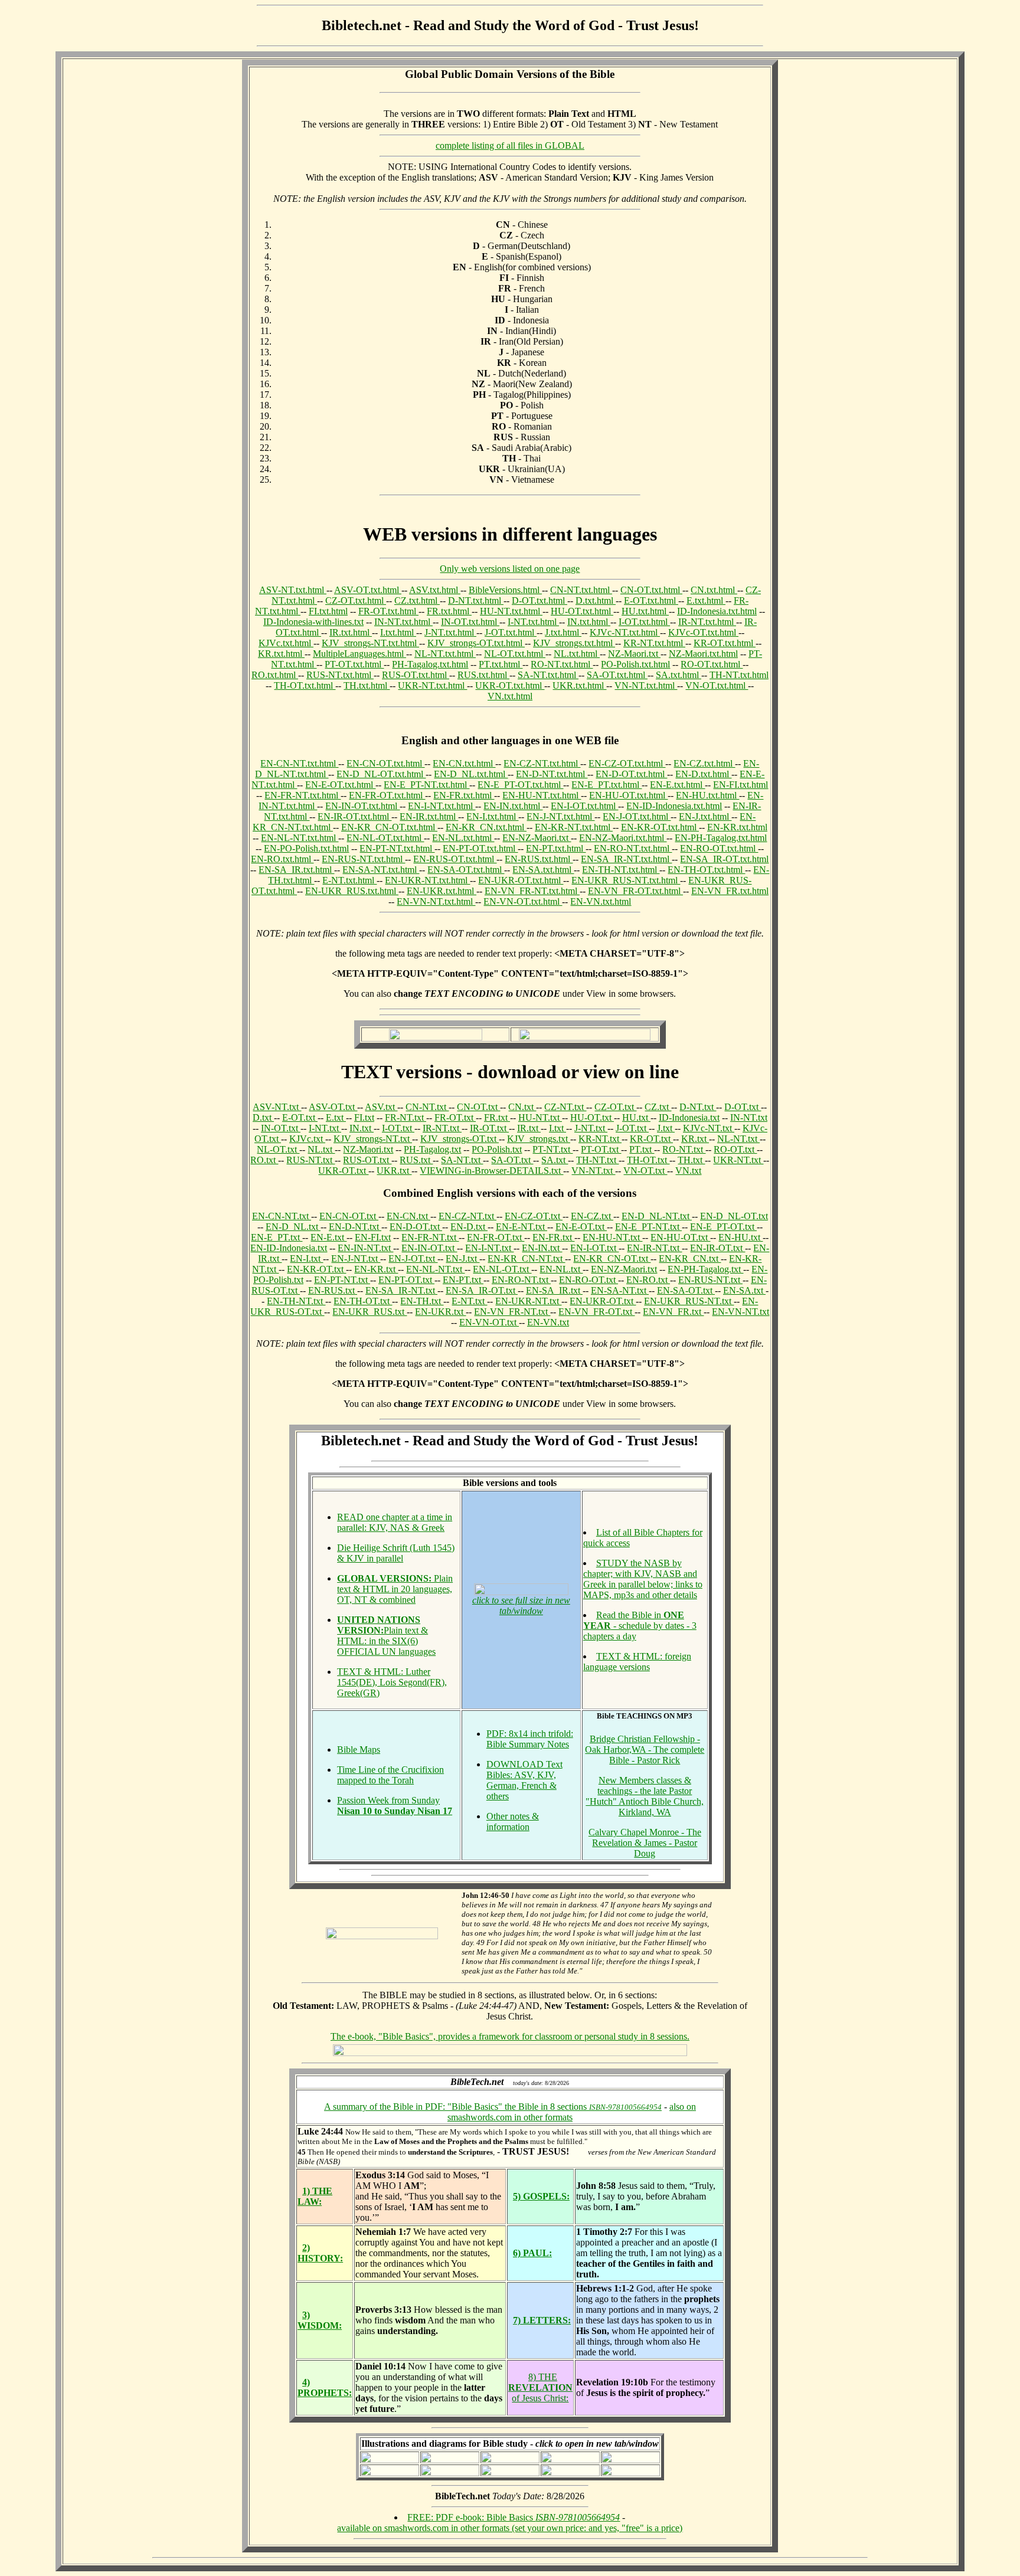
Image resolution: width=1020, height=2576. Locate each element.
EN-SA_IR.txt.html (296, 870)
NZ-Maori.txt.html (703, 654)
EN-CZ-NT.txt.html (542, 763)
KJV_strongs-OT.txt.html (476, 643)
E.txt (336, 1117)
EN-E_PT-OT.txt (723, 1227)
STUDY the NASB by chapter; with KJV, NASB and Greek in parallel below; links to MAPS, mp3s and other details (643, 1579)
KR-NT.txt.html (654, 643)
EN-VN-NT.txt (741, 1312)
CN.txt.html (714, 590)
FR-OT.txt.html (388, 611)
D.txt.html (596, 600)
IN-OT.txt (281, 1128)
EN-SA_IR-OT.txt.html (724, 859)
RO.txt (264, 1160)
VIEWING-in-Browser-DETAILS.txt (491, 1171)
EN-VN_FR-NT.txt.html (532, 891)
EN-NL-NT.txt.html (300, 838)
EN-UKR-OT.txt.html (521, 880)
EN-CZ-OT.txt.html (627, 763)
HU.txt (636, 1117)
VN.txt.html (510, 696)
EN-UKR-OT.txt (603, 1301)
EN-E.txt (328, 1237)
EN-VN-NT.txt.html (436, 901)
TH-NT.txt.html (739, 675)
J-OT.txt (632, 1128)
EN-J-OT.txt (413, 1258)
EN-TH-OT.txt (363, 1301)
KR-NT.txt (600, 1139)
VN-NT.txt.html (646, 685)
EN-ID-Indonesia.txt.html (674, 806)
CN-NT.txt (427, 1107)
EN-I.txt (306, 1258)
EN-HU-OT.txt (680, 1237)
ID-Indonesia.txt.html (717, 611)
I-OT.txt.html (644, 622)
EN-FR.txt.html (464, 795)
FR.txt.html (449, 611)
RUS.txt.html (483, 675)
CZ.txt (658, 1107)
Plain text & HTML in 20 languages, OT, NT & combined (395, 1589)
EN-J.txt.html (705, 816)
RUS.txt (416, 1160)
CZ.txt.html (417, 600)
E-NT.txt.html (349, 880)
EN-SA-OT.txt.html (466, 870)
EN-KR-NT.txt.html (574, 827)
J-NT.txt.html (450, 632)
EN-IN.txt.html (513, 806)
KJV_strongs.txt (539, 1139)
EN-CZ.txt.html (704, 763)
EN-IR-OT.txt (717, 1248)
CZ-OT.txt (615, 1107)
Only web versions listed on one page (510, 569)
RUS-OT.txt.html (416, 675)
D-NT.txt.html (476, 600)
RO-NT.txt (684, 1149)
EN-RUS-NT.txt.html (363, 859)
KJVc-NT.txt (709, 1128)
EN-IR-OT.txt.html (354, 816)
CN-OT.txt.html (651, 590)
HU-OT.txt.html (582, 611)
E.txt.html (706, 600)
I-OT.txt (398, 1128)
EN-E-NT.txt (522, 1227)
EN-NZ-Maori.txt (537, 838)
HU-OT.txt (592, 1117)
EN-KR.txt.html (737, 827)
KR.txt (695, 1139)
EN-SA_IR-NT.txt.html (626, 859)
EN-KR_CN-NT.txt (526, 1258)
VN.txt (688, 1171)
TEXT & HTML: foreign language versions (637, 1662)
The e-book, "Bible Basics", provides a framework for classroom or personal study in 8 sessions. (510, 2036)
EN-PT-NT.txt (342, 1280)
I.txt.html (398, 632)
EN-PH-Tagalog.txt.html (721, 838)
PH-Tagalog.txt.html (430, 664)
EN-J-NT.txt (356, 1258)
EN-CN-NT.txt (282, 1216)
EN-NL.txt (561, 1269)
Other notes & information (513, 1821)
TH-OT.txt (648, 1160)
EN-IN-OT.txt (429, 1248)
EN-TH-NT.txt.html (621, 870)
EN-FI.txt (373, 1237)
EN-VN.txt (548, 1322)
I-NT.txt (325, 1128)
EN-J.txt (462, 1258)
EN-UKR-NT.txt (528, 1301)
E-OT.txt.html (651, 600)
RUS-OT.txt (367, 1160)
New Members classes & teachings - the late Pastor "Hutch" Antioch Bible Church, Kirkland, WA (645, 1796)
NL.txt (321, 1149)
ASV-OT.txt (333, 1107)
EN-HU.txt (741, 1237)
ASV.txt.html (435, 590)
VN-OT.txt (645, 1171)
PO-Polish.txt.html (635, 664)
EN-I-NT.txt (489, 1248)
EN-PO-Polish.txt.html (306, 848)
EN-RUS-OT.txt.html (455, 859)
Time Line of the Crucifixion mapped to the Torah (390, 1775)
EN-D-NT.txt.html (552, 774)
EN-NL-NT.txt (435, 1269)
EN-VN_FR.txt (673, 1312)
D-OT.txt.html (540, 600)
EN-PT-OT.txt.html (480, 848)
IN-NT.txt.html (403, 622)
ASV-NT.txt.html (293, 590)
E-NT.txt (469, 1301)
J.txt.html (563, 632)
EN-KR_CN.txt (690, 1258)
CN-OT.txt (478, 1107)
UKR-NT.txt (738, 1160)
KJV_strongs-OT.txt (460, 1139)
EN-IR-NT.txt (654, 1248)
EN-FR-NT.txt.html (303, 795)
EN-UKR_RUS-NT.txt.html (626, 880)
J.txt (666, 1128)
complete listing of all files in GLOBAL (510, 145)
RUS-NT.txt (310, 1160)
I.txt (558, 1128)
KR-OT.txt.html (725, 643)
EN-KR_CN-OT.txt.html (389, 827)
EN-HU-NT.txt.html (542, 795)
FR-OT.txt (455, 1117)
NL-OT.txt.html (515, 654)
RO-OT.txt (735, 1149)
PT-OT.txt (601, 1149)
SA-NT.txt (462, 1160)
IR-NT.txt (442, 1128)
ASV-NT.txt (277, 1107)
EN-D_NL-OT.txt (734, 1216)
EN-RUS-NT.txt (710, 1280)
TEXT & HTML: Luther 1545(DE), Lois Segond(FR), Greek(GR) (392, 1682)
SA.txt (555, 1160)
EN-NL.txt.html (463, 838)
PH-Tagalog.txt (432, 1149)
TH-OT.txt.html (305, 685)
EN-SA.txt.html (543, 870)
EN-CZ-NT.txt (467, 1216)
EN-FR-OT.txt (496, 1237)
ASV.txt (381, 1107)
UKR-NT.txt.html (432, 685)
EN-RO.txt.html (282, 859)
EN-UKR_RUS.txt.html (352, 891)
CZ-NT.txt (565, 1107)
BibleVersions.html (505, 590)
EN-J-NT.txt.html (560, 816)
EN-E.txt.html (677, 785)
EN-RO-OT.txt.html (719, 848)
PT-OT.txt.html (354, 664)
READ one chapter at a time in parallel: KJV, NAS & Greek (395, 1522)
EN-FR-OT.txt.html (387, 795)
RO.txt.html (275, 675)
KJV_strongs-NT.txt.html (370, 643)
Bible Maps (359, 1749)
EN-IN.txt (542, 1248)
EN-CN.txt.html (464, 763)
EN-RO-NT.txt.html (633, 848)
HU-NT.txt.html (511, 611)
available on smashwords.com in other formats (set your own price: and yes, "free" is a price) (510, 2528)
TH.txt (691, 1160)
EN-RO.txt (648, 1280)
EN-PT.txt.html (556, 848)
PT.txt (642, 1149)
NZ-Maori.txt (634, 654)
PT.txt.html (501, 664)
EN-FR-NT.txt (430, 1237)
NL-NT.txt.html (445, 654)
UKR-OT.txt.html (510, 685)
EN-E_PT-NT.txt (648, 1227)
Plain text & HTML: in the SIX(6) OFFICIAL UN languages (386, 1636)
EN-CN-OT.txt (349, 1216)
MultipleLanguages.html (359, 654)
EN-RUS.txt (333, 1290)
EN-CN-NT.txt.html (299, 763)
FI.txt (364, 1117)
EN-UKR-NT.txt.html (427, 880)
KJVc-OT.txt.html (703, 632)
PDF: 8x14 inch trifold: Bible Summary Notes (530, 1739)
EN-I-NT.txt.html (442, 806)
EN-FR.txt (553, 1237)
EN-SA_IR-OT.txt (482, 1290)
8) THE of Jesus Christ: (540, 2387)
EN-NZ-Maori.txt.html (623, 838)
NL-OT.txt (278, 1149)
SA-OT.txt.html (617, 675)
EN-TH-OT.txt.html (706, 870)
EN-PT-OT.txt (406, 1280)
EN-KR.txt (376, 1269)
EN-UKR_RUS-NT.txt (689, 1301)
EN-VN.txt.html (601, 901)
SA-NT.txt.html (548, 675)
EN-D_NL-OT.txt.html (381, 774)
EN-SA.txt (744, 1290)
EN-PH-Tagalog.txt (705, 1269)
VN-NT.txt (593, 1171)
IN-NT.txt (749, 1117)
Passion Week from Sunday (395, 1806)
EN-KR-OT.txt (316, 1269)
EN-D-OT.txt (416, 1227)
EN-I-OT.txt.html (584, 806)
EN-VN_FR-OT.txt (596, 1312)
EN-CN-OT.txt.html (385, 763)
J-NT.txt (591, 1128)
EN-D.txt (469, 1227)
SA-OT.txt (512, 1160)
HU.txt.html (645, 611)
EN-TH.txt (422, 1301)
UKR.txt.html (579, 685)
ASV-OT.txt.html (368, 590)
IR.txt (529, 1128)
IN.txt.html (589, 622)
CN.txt (522, 1107)
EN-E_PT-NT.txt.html (426, 785)
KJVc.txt (307, 1139)
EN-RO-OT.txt (589, 1280)
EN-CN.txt (408, 1216)
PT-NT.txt (552, 1149)
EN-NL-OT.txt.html (385, 838)
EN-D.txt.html (703, 774)
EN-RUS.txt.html (539, 859)
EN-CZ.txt (592, 1216)
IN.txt (362, 1128)
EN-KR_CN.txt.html (486, 827)
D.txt (263, 1117)
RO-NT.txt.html (562, 664)
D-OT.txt (743, 1107)
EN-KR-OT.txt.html (660, 827)
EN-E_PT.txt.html (607, 785)
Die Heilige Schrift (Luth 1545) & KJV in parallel (396, 1553)
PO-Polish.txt (497, 1149)
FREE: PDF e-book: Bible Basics (514, 2517)
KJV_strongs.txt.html (574, 643)
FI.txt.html (328, 611)
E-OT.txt (300, 1117)
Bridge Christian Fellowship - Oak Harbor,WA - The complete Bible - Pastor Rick (645, 1749)
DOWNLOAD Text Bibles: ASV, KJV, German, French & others (524, 1780)
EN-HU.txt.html (707, 795)
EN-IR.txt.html (429, 816)
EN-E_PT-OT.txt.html (520, 785)
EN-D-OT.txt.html (631, 774)
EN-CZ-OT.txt (534, 1216)
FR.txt (497, 1117)
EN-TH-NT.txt (296, 1301)
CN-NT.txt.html (581, 590)
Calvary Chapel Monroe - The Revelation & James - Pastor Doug (645, 1843)
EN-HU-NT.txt (612, 1237)
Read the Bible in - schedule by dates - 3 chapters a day (640, 1626)
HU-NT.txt (540, 1117)
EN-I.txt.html (492, 816)
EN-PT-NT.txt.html (397, 848)
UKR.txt (394, 1171)
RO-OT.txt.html (712, 664)
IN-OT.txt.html (470, 622)
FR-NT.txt (406, 1117)
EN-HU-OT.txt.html (628, 795)
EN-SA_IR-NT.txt (401, 1290)
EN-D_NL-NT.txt (657, 1216)
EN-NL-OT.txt (502, 1269)
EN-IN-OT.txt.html (362, 806)
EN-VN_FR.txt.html (730, 891)
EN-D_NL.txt (293, 1227)
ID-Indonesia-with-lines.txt (313, 622)
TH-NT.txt (597, 1160)
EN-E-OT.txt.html (340, 785)
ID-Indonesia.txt (689, 1117)
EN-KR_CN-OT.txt (612, 1258)
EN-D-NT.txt (355, 1227)
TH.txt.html (367, 685)
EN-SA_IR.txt (554, 1290)
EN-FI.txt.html (741, 785)
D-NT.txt (698, 1107)
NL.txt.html (577, 654)
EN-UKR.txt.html (442, 891)
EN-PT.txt (463, 1280)
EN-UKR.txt (440, 1312)
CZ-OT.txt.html (356, 600)
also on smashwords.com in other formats (572, 2112)
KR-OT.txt (651, 1139)
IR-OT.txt (489, 1128)
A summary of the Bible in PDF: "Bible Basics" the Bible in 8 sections (493, 2107)
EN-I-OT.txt (594, 1248)
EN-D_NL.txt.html (471, 774)
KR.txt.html (281, 654)
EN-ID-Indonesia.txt (289, 1248)
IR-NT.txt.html (707, 622)
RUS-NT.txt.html (340, 675)
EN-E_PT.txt (277, 1237)
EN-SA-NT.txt (620, 1290)
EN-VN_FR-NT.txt (512, 1312)
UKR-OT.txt (343, 1171)
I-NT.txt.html (533, 622)
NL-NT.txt (738, 1139)
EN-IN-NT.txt (365, 1248)
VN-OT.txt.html (717, 685)
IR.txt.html (351, 632)
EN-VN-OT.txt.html (523, 901)
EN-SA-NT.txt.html (381, 870)
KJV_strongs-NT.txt (373, 1139)
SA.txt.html (679, 675)
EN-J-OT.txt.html (637, 816)
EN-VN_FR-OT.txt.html (635, 891)
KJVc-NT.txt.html (625, 632)
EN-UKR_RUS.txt (370, 1312)
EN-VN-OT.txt (489, 1322)
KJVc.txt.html (286, 643)
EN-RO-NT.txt (521, 1280)
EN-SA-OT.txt (686, 1290)
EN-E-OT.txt (581, 1227)
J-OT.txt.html (511, 632)
